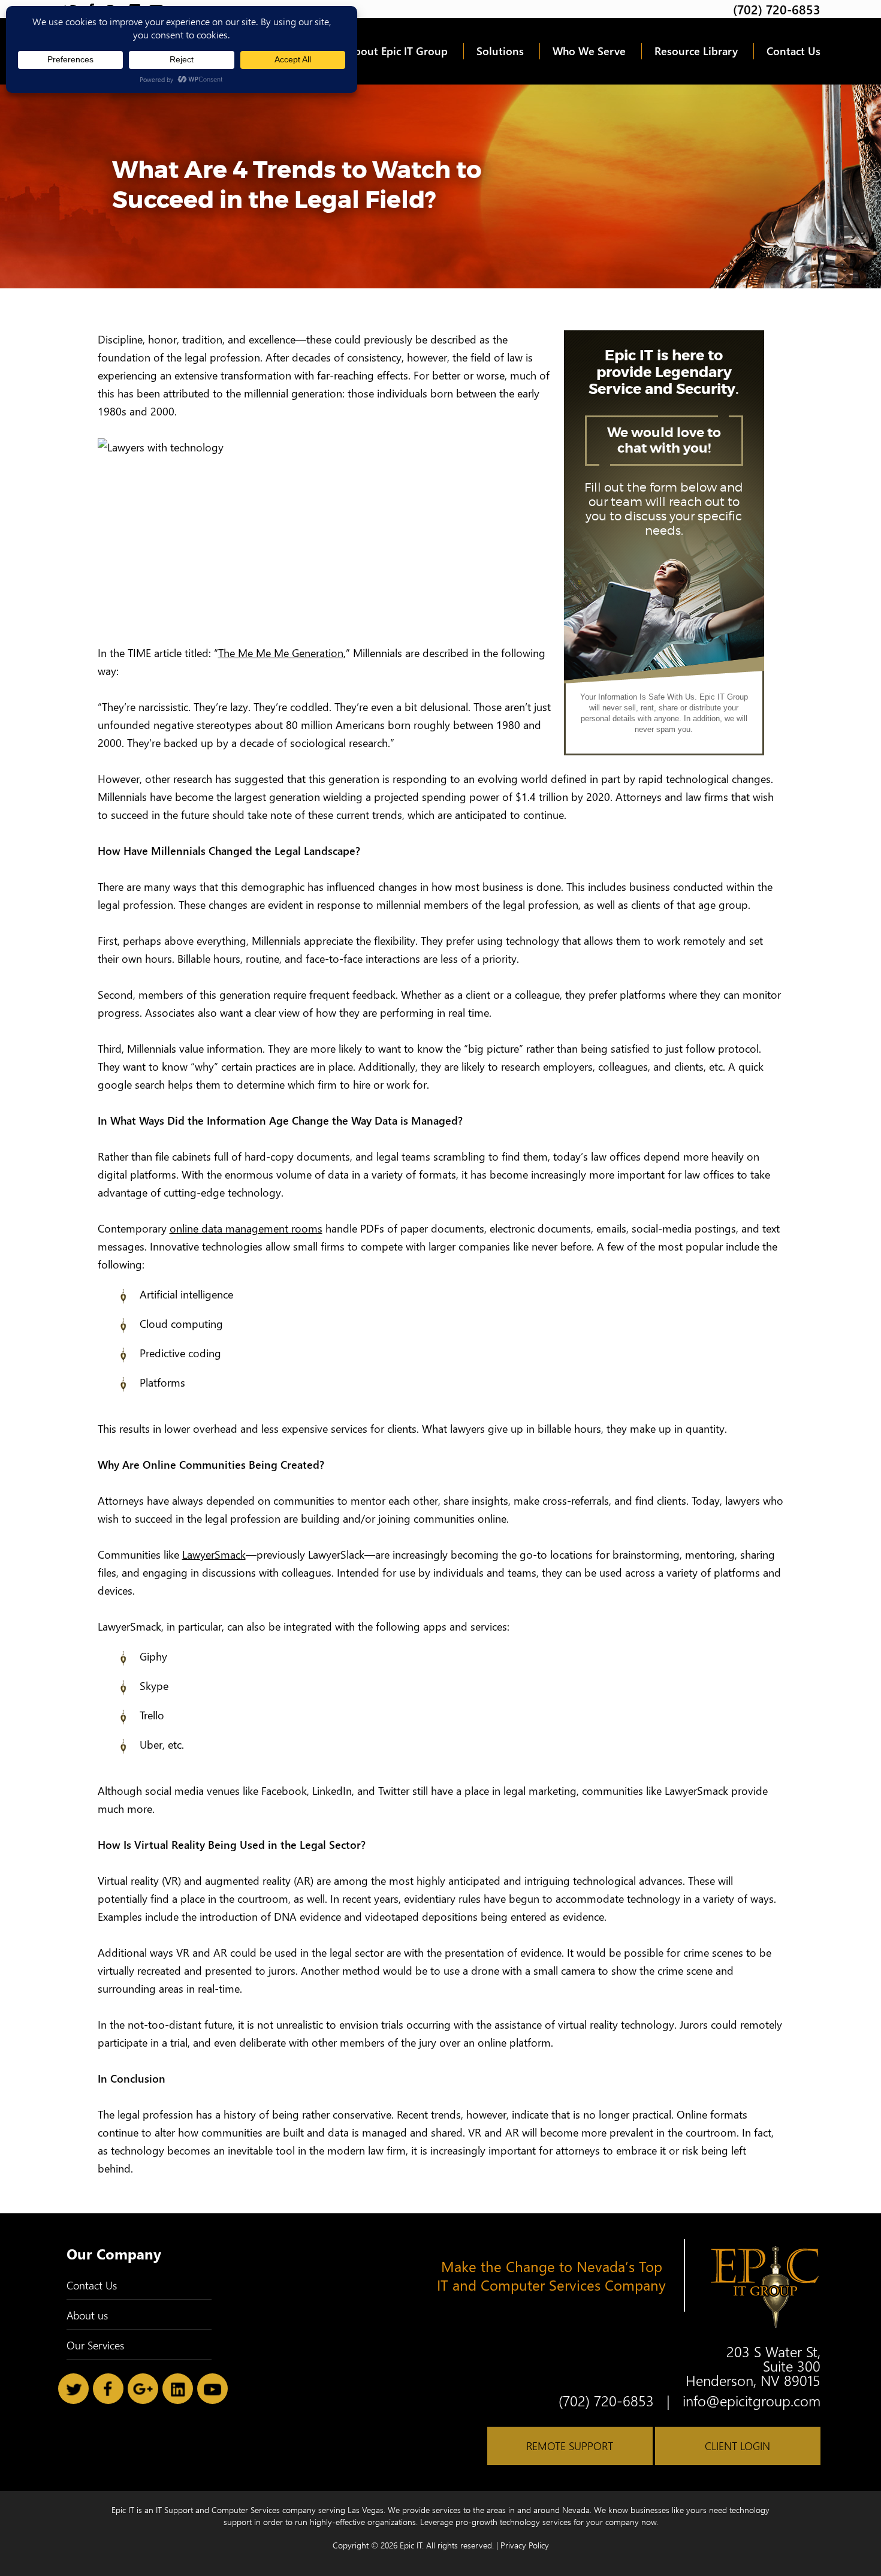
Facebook (108, 2389)
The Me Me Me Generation (281, 653)
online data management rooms (246, 1228)
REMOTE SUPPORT (570, 2446)
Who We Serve (589, 51)
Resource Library (696, 51)
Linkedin (178, 2389)
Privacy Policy (525, 2545)
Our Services (95, 2345)
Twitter (73, 2389)
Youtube (212, 2389)
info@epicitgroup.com (752, 2400)
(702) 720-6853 (777, 9)
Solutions (500, 51)
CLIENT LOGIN (737, 2446)
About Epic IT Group (397, 51)
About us (87, 2315)
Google (143, 2389)
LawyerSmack (214, 1554)
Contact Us (793, 51)
